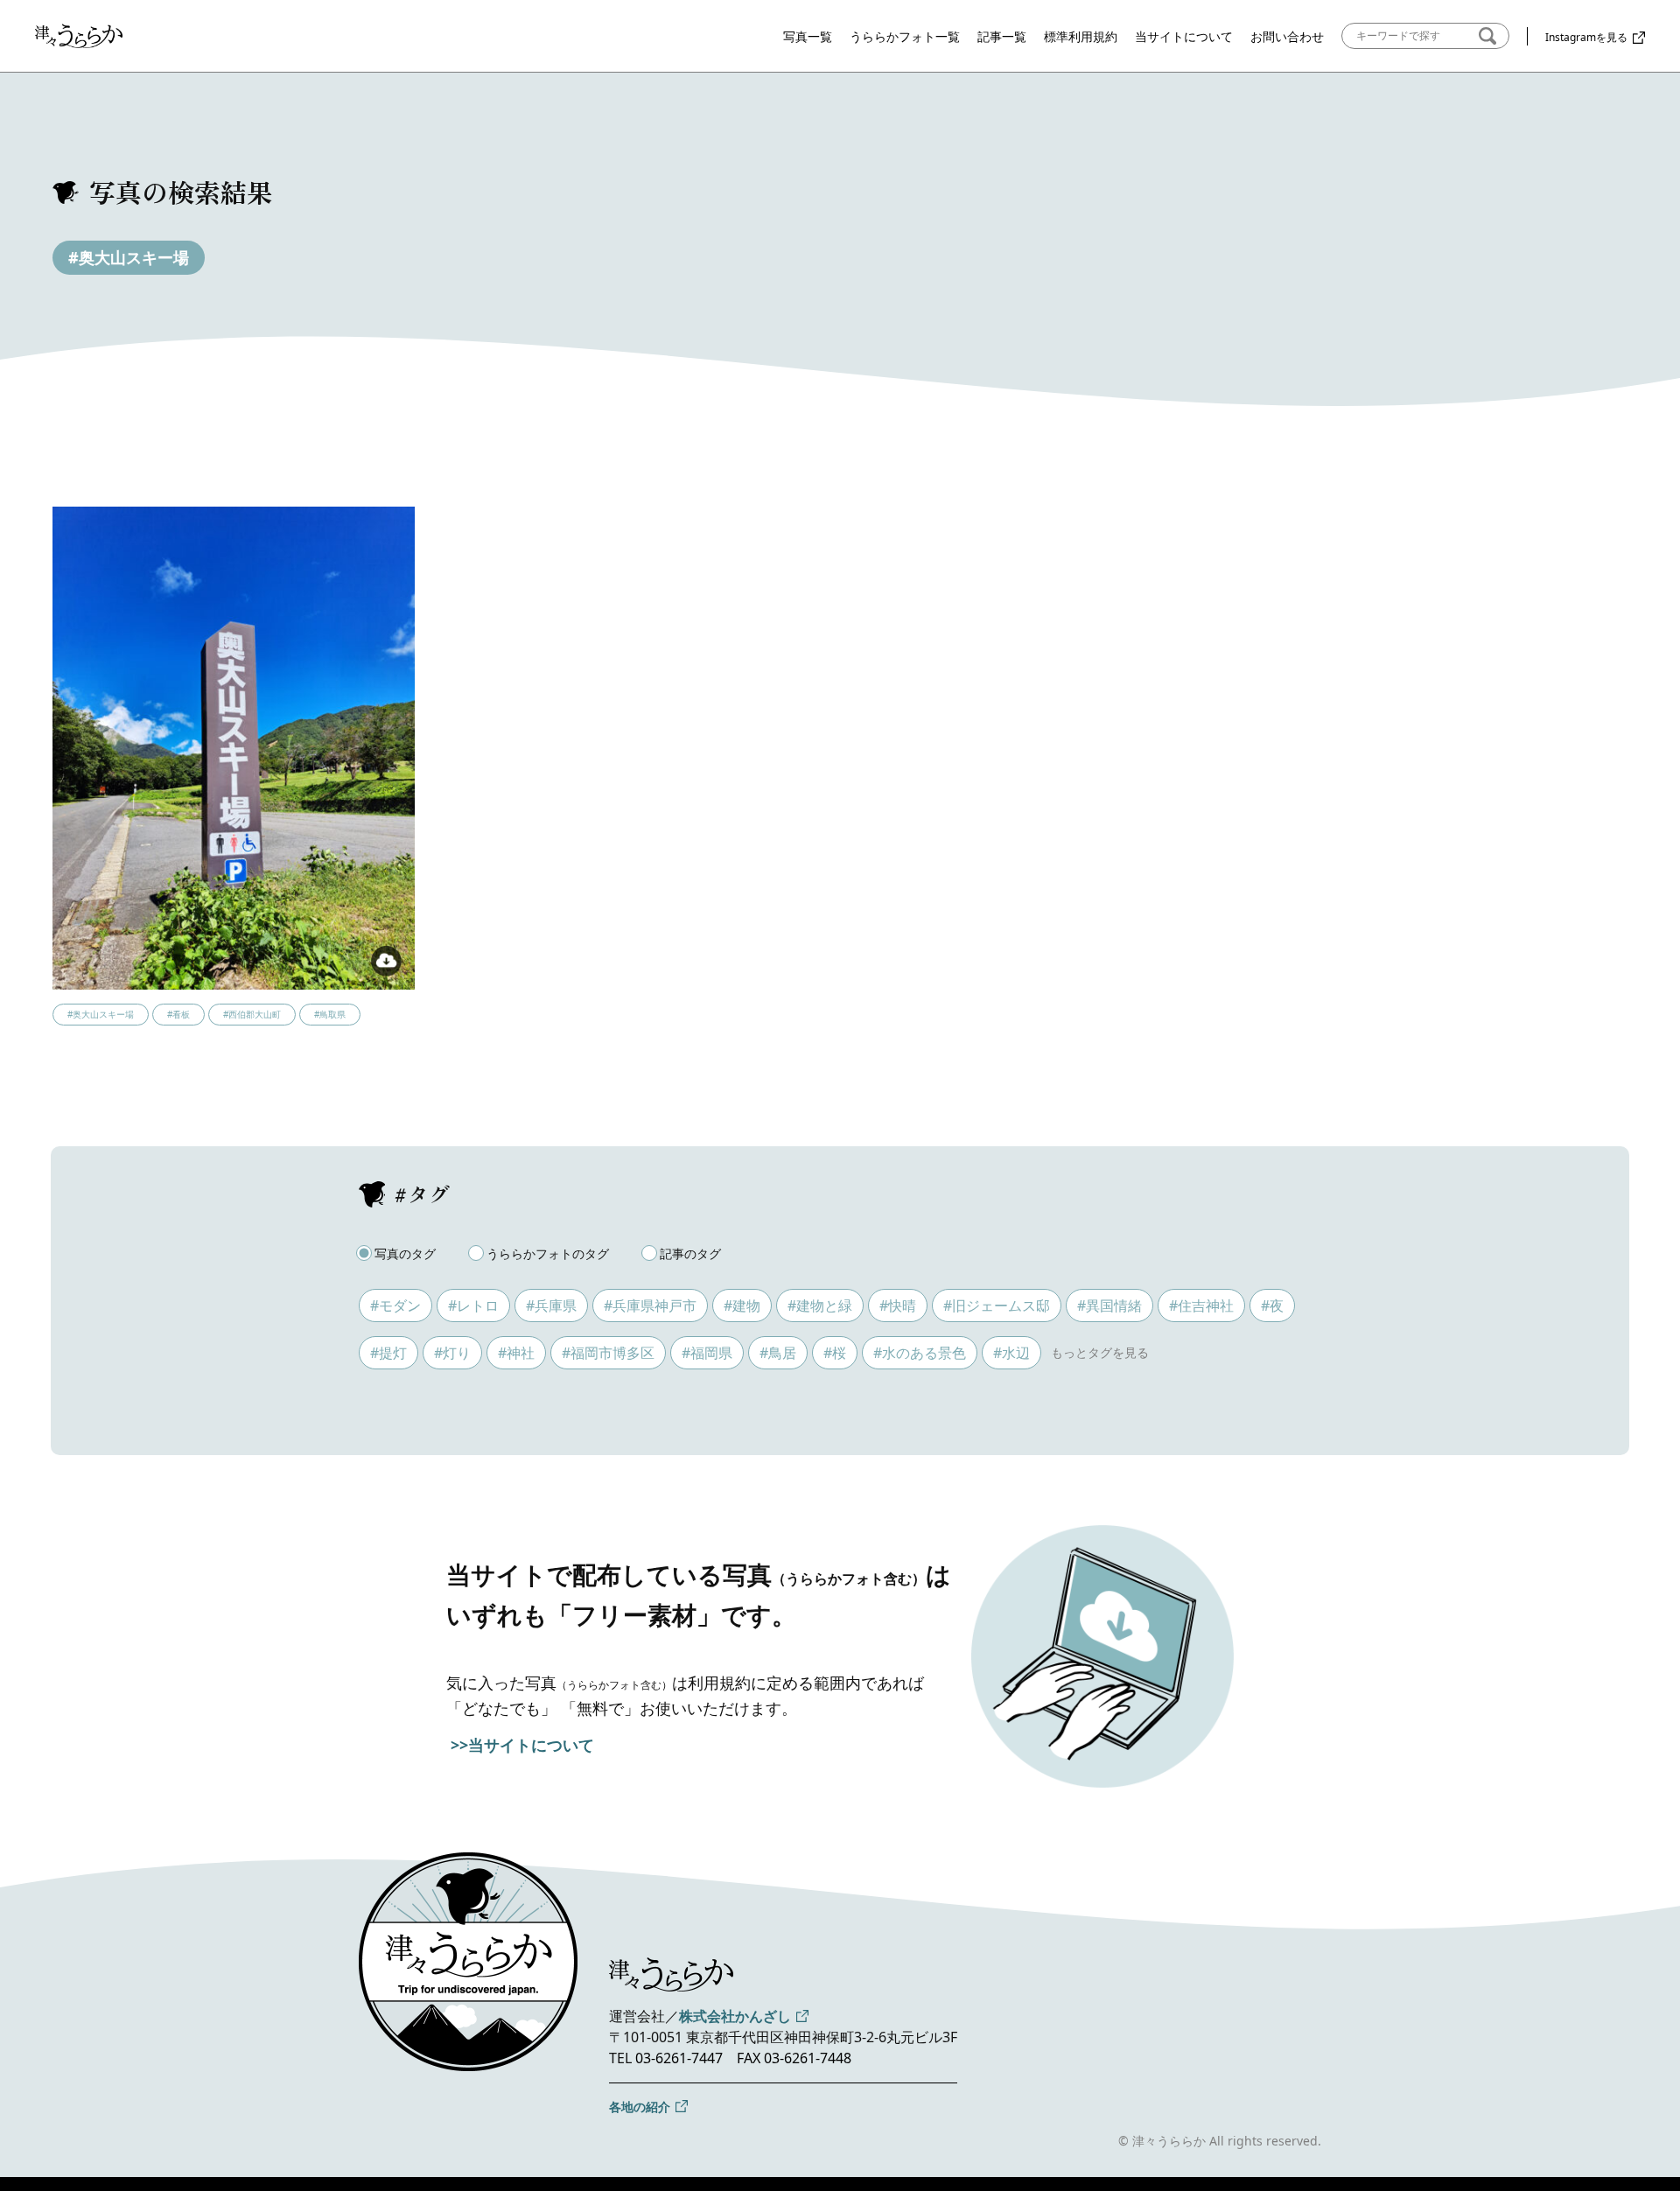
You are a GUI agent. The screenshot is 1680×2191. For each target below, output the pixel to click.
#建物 (742, 1305)
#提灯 (388, 1353)
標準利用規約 (1081, 36)
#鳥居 (778, 1353)
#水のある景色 (920, 1353)
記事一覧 (1002, 36)
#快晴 (898, 1305)
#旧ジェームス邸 (997, 1305)
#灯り (452, 1353)
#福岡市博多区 (608, 1353)
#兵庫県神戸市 (650, 1305)
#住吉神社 (1201, 1305)
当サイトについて (1184, 36)
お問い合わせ (1287, 36)
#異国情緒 (1109, 1305)
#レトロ (473, 1305)
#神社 (516, 1353)
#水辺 (1011, 1353)
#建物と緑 (820, 1305)
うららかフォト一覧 (905, 36)
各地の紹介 (640, 2107)
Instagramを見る (1586, 37)
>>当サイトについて (522, 1745)
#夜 (1272, 1305)
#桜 (835, 1353)
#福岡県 (707, 1353)
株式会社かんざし (735, 2016)
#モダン (395, 1305)
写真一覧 (808, 36)
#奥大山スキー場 (129, 257)
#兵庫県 (551, 1305)
